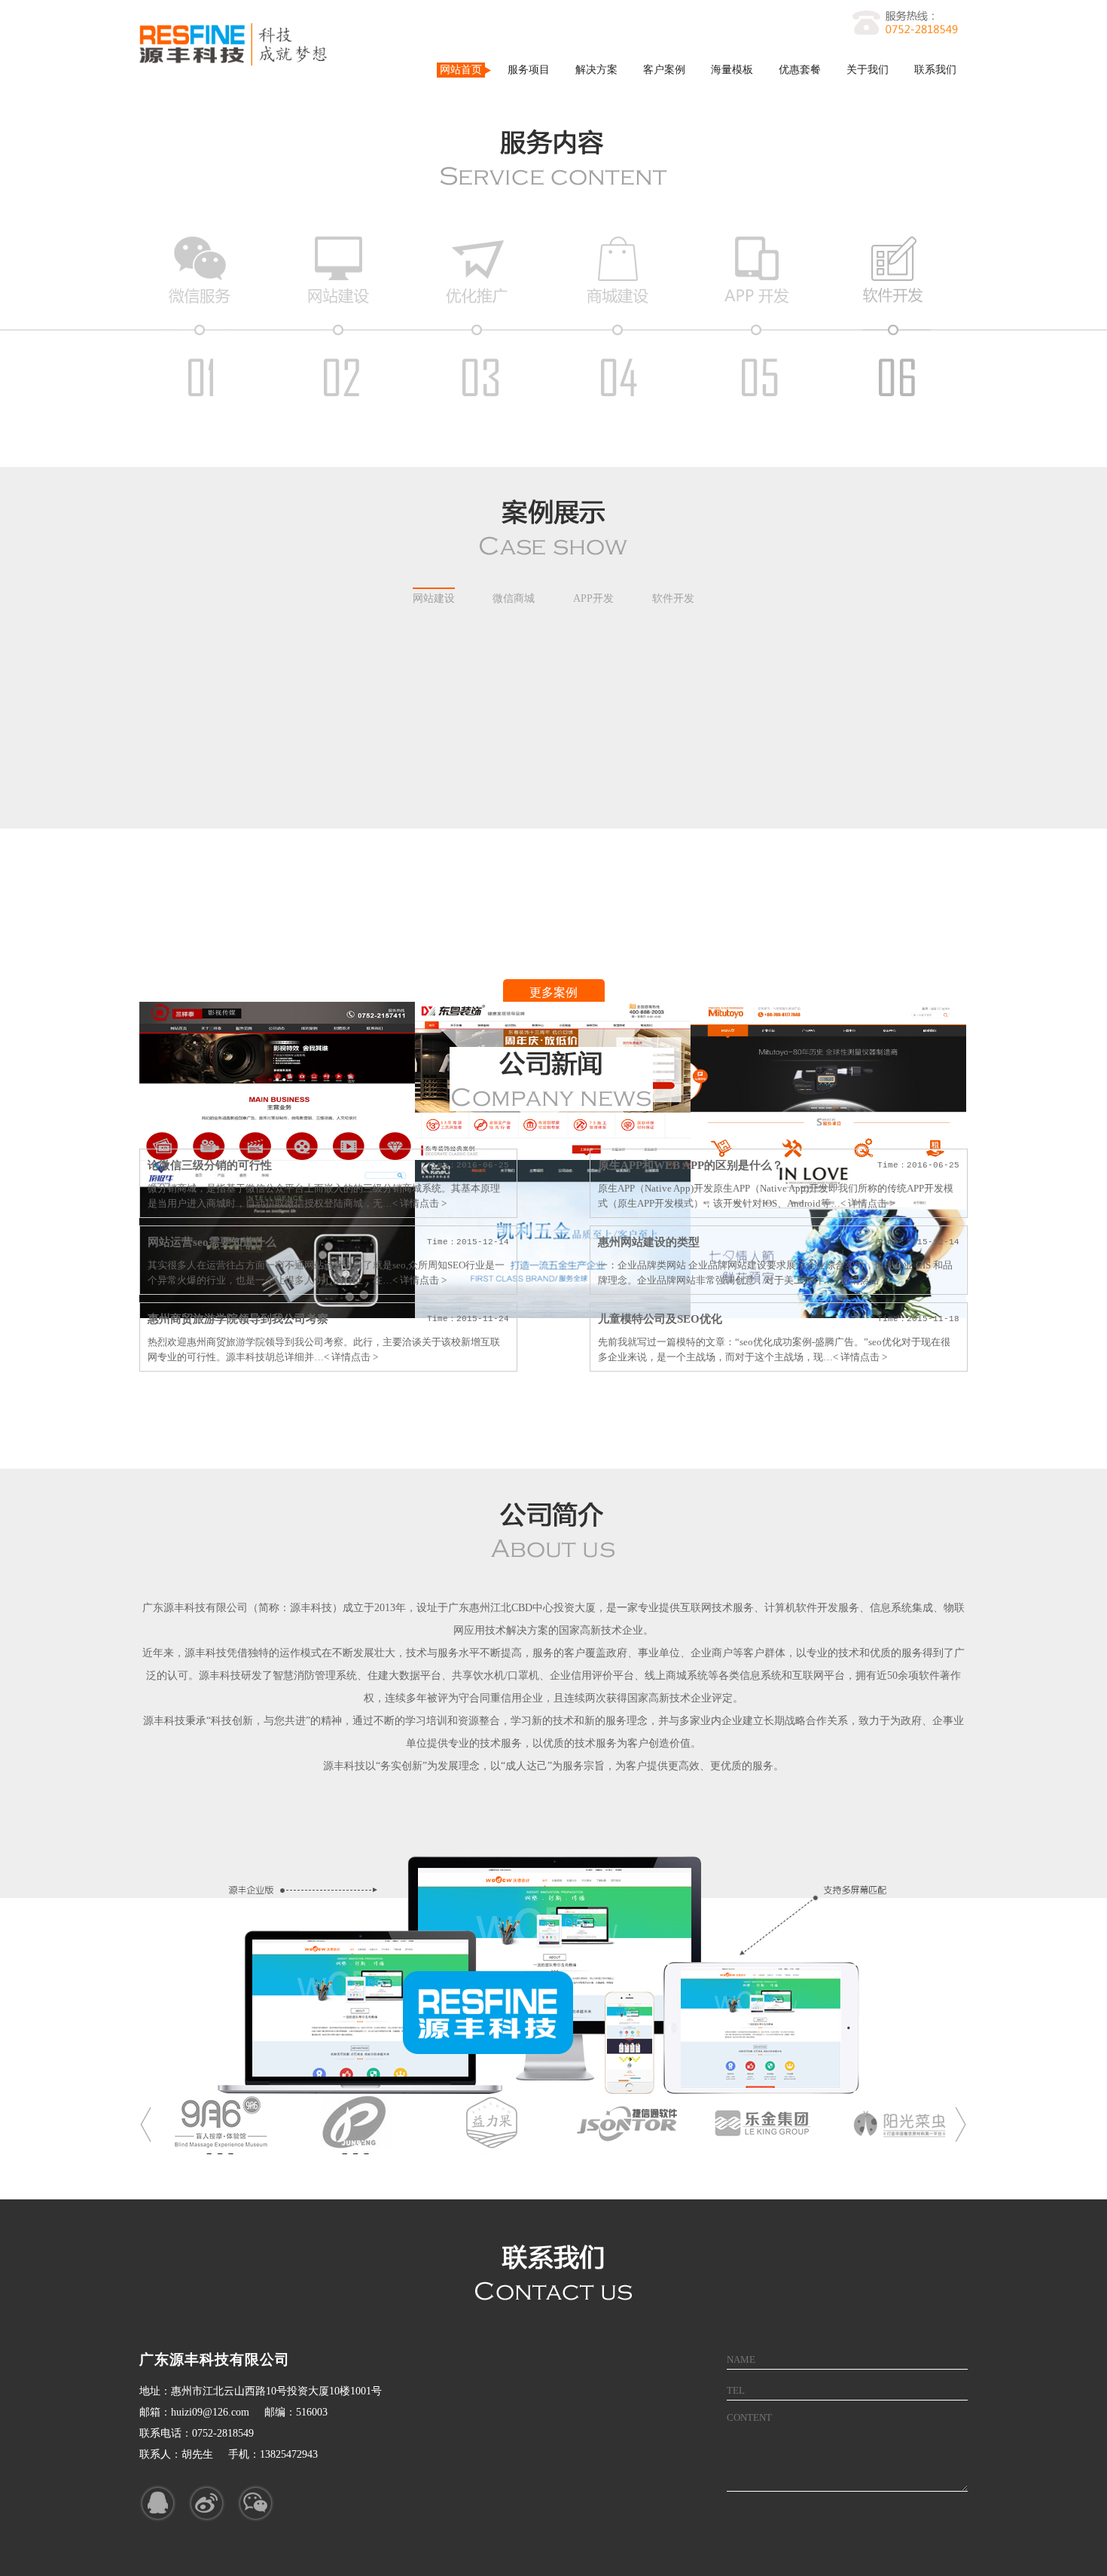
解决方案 (596, 70)
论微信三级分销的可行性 (210, 1165)
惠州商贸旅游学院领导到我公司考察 (238, 1319)
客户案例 (664, 70)
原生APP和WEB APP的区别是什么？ (691, 1165)
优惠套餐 (800, 70)
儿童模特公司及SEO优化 (660, 1319)
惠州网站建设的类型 (649, 1242)
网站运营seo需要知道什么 (212, 1242)
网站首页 (461, 70)
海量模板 (732, 70)
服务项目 (529, 70)
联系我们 (935, 70)
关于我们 (868, 70)
